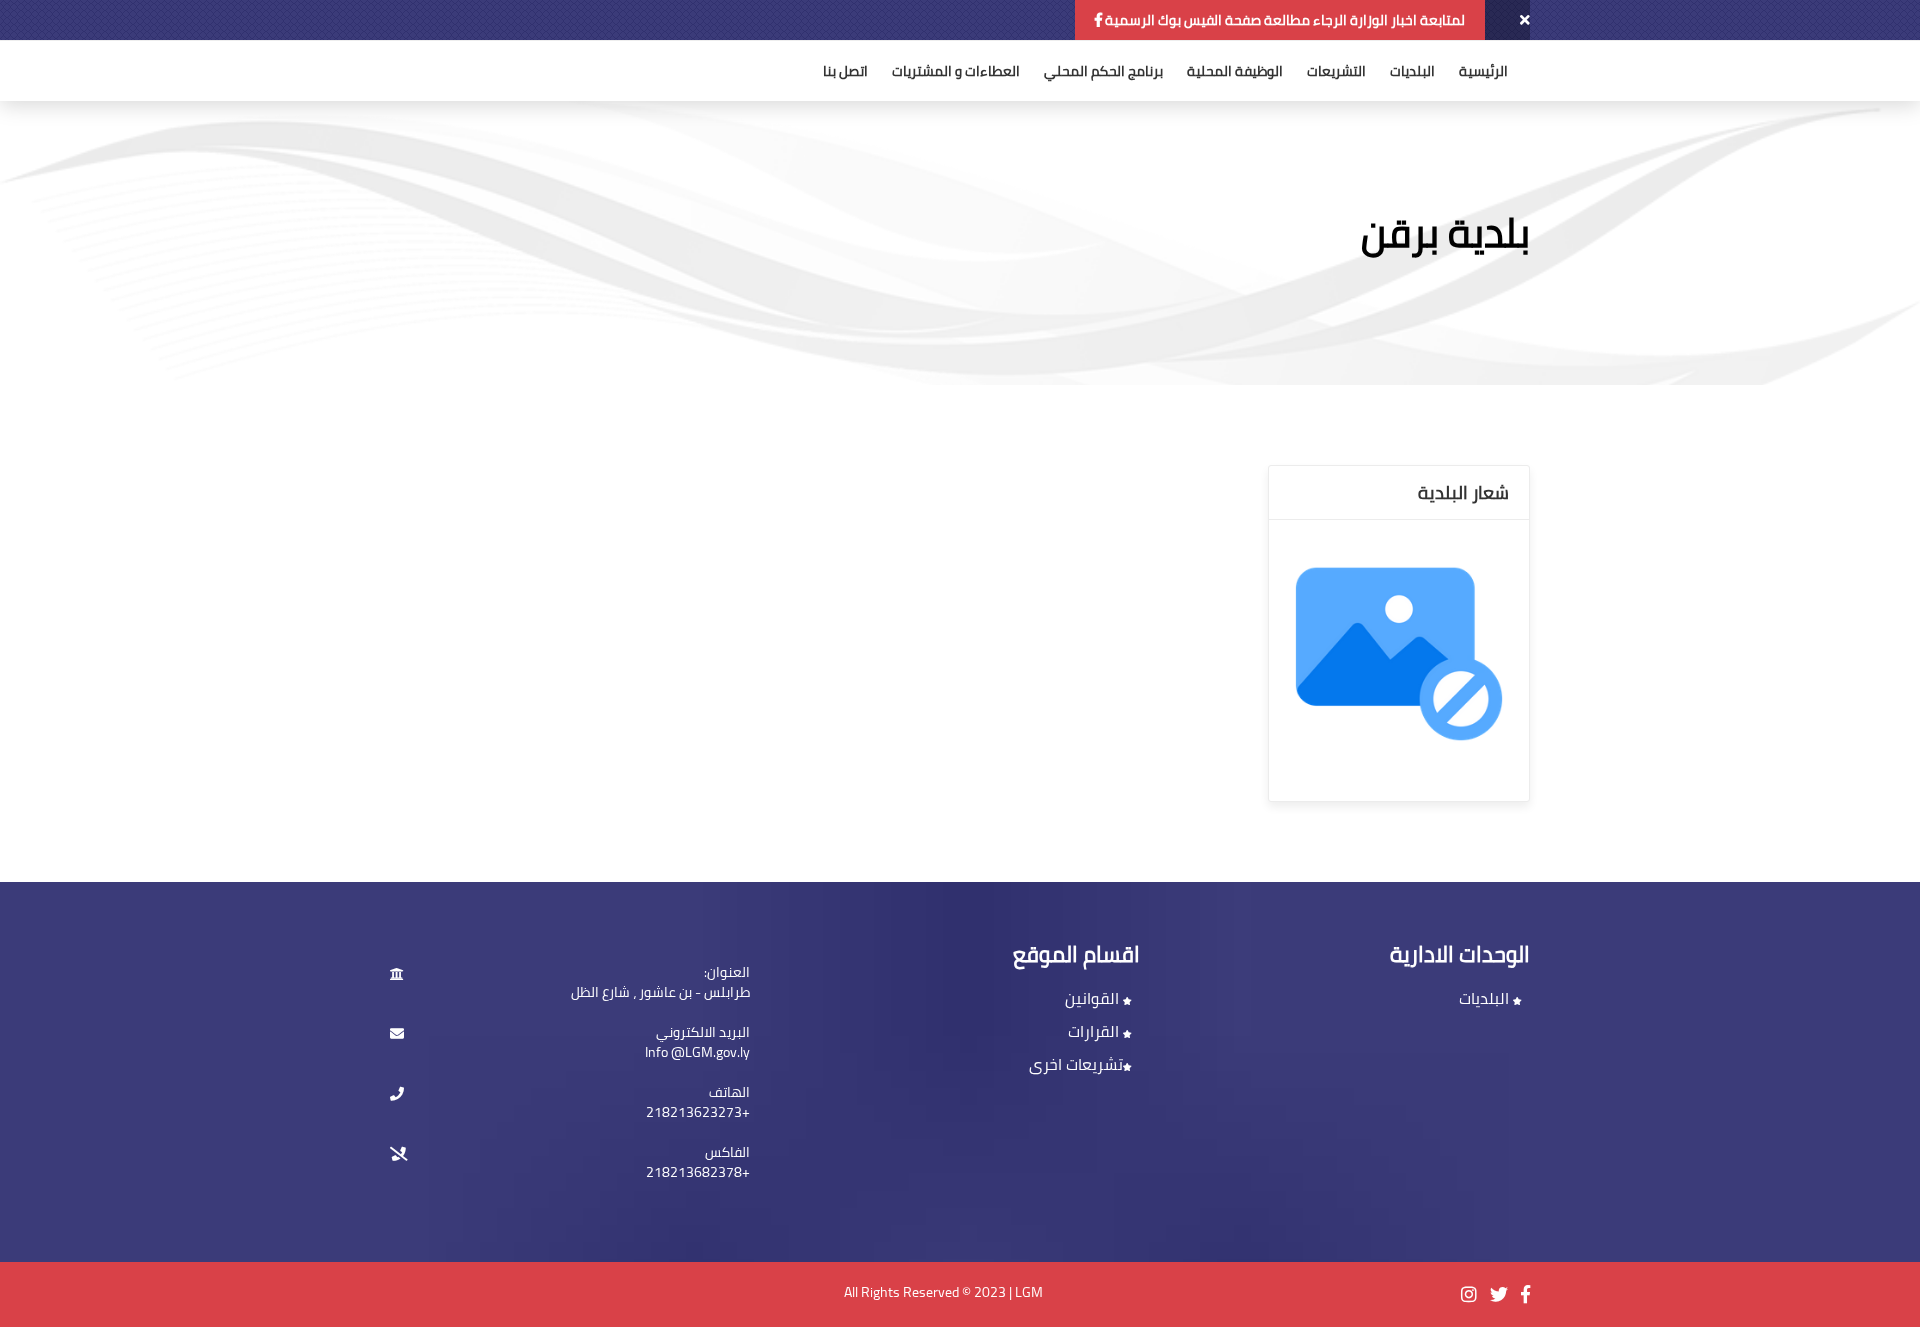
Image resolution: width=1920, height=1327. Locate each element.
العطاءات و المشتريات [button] (956, 71)
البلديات (1412, 71)
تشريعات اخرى (1076, 1064)
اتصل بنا (845, 71)
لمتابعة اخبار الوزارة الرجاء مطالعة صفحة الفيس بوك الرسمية (1283, 20)
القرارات (1095, 1031)
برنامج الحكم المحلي (1103, 71)
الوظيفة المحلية (1235, 71)
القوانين (1094, 998)
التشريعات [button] (1336, 71)
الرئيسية (1483, 71)
